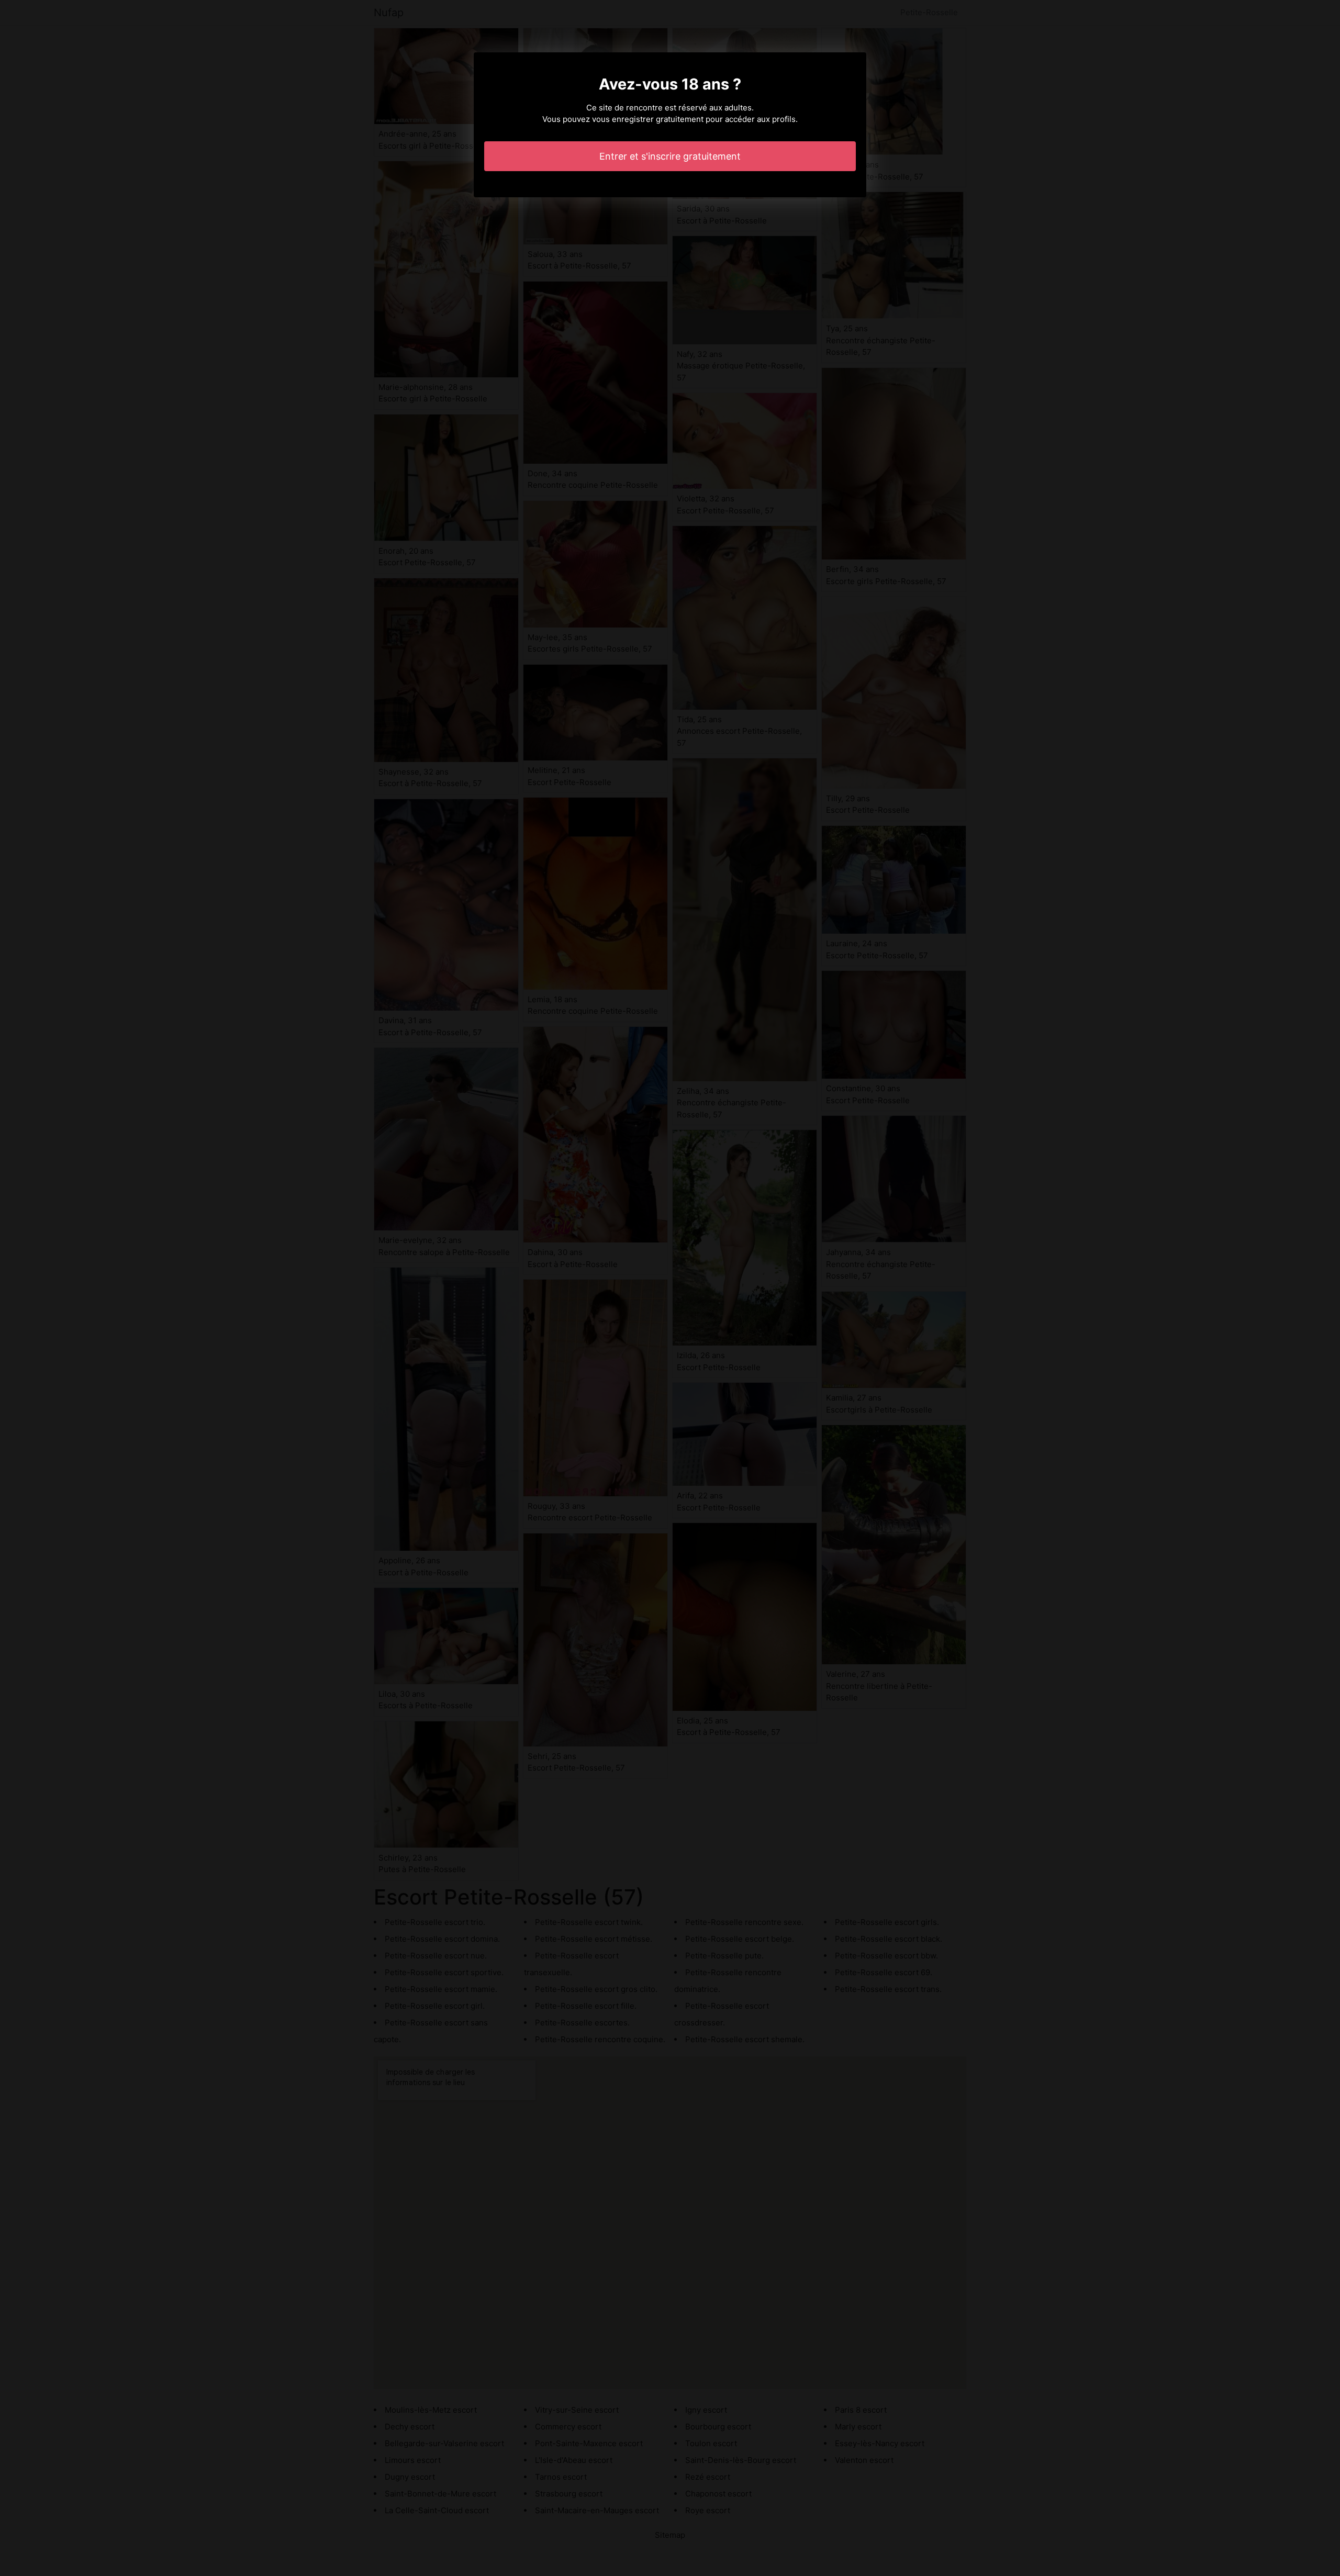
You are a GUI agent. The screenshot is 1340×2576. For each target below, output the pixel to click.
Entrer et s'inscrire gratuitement (670, 156)
